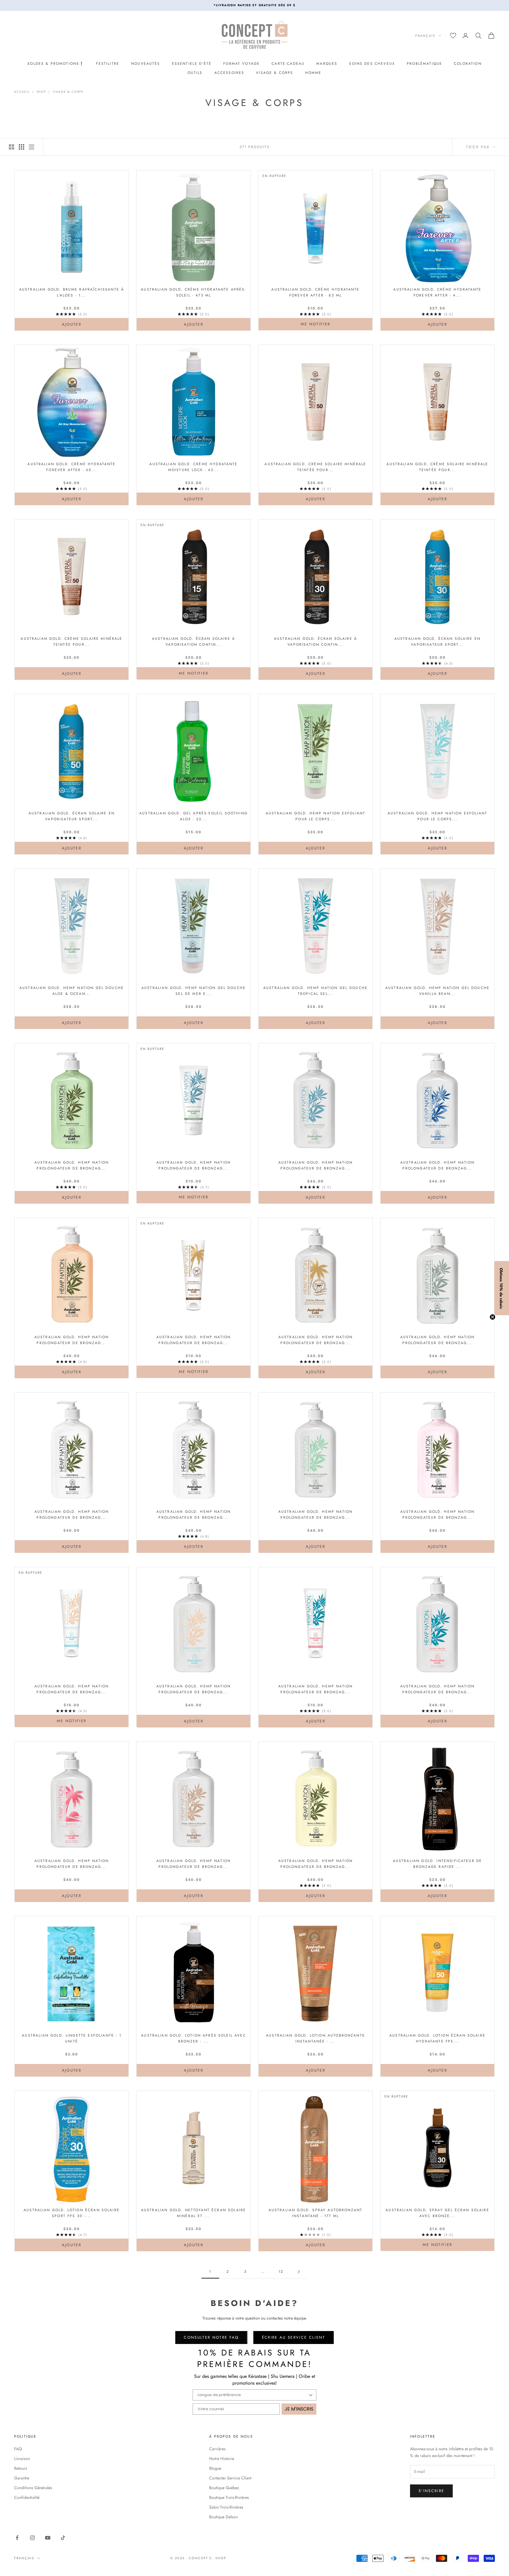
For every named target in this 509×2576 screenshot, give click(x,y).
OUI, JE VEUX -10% (312, 1327)
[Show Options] (355, 1300)
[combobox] (310, 1300)
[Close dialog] (362, 1228)
